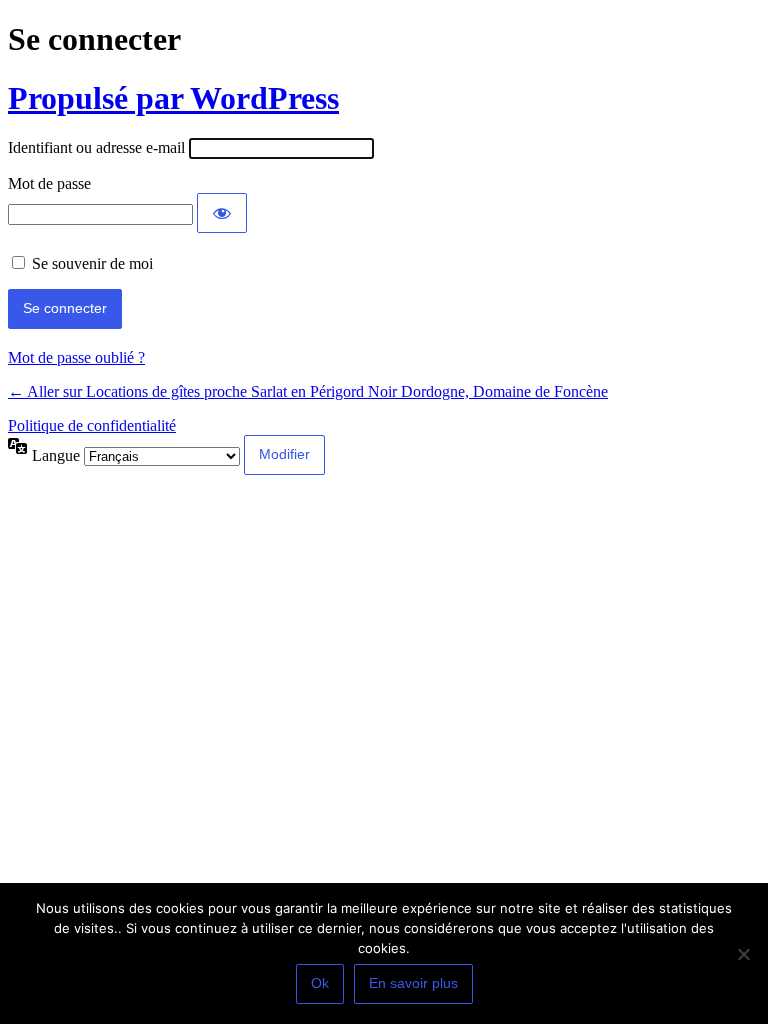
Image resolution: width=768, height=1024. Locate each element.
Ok (320, 983)
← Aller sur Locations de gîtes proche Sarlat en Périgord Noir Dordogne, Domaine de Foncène (308, 391)
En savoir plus (413, 983)
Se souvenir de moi (92, 263)
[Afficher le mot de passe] (222, 213)
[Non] (743, 954)
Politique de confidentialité (92, 425)
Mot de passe (49, 183)
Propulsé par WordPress (173, 98)
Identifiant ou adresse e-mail (96, 147)
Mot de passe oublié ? (76, 357)
